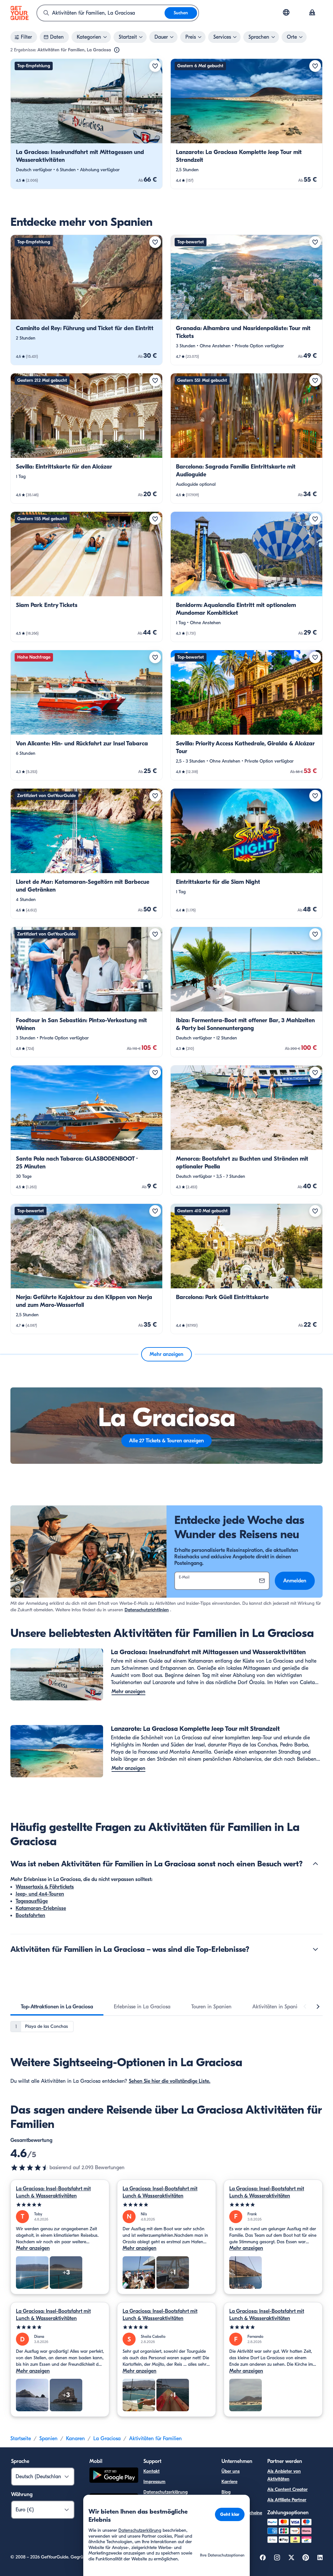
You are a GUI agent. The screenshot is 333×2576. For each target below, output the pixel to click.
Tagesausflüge (32, 1901)
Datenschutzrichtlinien (147, 1610)
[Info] (117, 50)
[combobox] (101, 13)
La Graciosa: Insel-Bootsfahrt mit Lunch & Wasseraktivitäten (53, 2192)
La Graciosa (107, 2439)
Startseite (21, 2439)
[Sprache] (286, 12)
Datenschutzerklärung (166, 2492)
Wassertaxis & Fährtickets (45, 1887)
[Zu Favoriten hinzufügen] (155, 66)
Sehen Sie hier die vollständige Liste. (170, 2081)
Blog (226, 2492)
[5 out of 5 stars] (60, 2205)
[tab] (57, 2007)
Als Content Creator (287, 2489)
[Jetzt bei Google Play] (114, 2476)
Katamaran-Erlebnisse (41, 1908)
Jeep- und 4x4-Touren (40, 1894)
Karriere (229, 2482)
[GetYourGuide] (20, 13)
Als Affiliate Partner (287, 2500)
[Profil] (312, 13)
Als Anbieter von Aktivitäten (284, 2475)
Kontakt (152, 2471)
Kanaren (75, 2439)
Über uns (231, 2471)
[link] (87, 124)
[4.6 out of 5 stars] (30, 2168)
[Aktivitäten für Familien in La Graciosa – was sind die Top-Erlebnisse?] (315, 1949)
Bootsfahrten (30, 1915)
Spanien (48, 2439)
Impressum (154, 2482)
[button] (87, 124)
